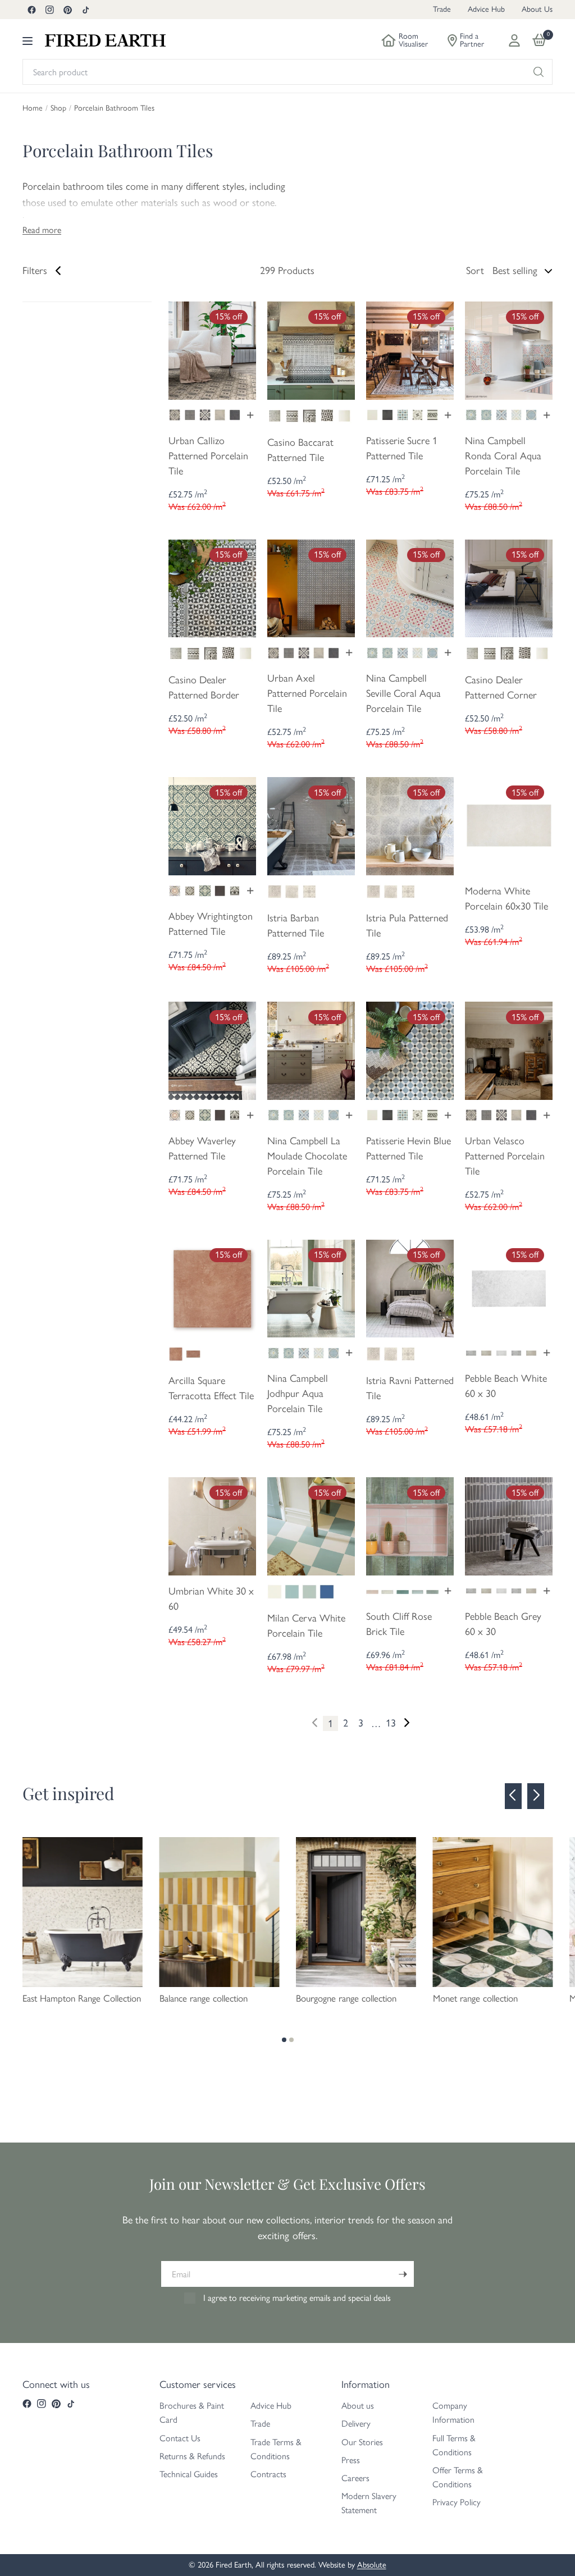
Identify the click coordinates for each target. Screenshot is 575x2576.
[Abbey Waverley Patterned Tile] (212, 1049)
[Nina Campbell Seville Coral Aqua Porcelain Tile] (410, 587)
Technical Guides (189, 2474)
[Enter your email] (403, 2274)
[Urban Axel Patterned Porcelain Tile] (311, 587)
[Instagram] (49, 10)
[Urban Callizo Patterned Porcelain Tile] (212, 349)
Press (351, 2460)
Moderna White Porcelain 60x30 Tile (506, 899)
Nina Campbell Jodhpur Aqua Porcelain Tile (298, 1394)
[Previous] (513, 1796)
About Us (537, 9)
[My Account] (514, 40)
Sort (475, 271)
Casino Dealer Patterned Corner (501, 688)
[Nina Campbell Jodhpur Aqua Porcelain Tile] (311, 1287)
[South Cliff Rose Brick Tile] (410, 1525)
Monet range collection (475, 1998)
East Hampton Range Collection (82, 1998)
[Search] (539, 72)
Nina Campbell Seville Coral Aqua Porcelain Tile (403, 693)
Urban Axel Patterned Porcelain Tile (307, 693)
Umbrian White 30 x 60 (211, 1599)
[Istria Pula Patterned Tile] (410, 825)
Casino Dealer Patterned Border (204, 688)
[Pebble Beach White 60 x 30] (509, 1287)
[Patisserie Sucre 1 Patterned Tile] (410, 349)
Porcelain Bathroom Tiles (114, 108)
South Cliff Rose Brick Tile (399, 1624)
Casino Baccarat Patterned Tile (300, 450)
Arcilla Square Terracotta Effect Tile (211, 1388)
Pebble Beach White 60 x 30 (506, 1386)
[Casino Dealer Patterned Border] (212, 587)
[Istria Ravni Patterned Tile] (410, 1287)
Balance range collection (204, 1998)
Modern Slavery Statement (369, 2503)
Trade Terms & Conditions (276, 2449)
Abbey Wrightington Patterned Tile (211, 924)
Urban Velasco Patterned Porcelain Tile (505, 1156)
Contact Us (180, 2438)
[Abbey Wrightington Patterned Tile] (212, 825)
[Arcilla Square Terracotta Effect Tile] (212, 1287)
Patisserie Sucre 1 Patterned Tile (402, 448)
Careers (355, 2478)
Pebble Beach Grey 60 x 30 (503, 1624)
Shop (58, 108)
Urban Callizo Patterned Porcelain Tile (208, 456)
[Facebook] (31, 10)
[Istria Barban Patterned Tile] (311, 825)
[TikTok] (85, 10)
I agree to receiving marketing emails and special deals (297, 2298)
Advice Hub (486, 9)
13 (391, 1723)
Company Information (453, 2413)
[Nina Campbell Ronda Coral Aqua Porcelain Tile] (509, 349)
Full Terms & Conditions (454, 2445)
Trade (442, 9)
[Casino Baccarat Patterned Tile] (311, 349)
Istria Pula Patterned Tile (407, 926)
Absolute (372, 2565)
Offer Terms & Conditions (458, 2477)
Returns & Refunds (192, 2456)
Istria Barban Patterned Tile (296, 926)
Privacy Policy (457, 2502)
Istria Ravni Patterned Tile (410, 1388)
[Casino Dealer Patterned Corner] (509, 587)
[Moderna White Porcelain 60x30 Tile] (509, 825)
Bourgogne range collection (346, 1998)
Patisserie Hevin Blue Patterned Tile (409, 1148)
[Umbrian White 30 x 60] (212, 1525)
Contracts (268, 2474)
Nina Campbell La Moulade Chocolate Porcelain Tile (307, 1156)
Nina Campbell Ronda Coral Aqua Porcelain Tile (503, 456)
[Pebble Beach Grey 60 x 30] (509, 1525)
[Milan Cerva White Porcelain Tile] (311, 1525)
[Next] (406, 1722)
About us (358, 2406)
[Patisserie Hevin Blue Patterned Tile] (410, 1049)
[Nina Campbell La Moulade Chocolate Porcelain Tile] (311, 1049)
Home (33, 108)
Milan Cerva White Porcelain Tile (306, 1626)
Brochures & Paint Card (192, 2413)
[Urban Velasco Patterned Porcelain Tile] (509, 1049)
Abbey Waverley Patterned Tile (202, 1148)
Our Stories (362, 2442)
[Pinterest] (67, 10)
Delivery (356, 2424)
